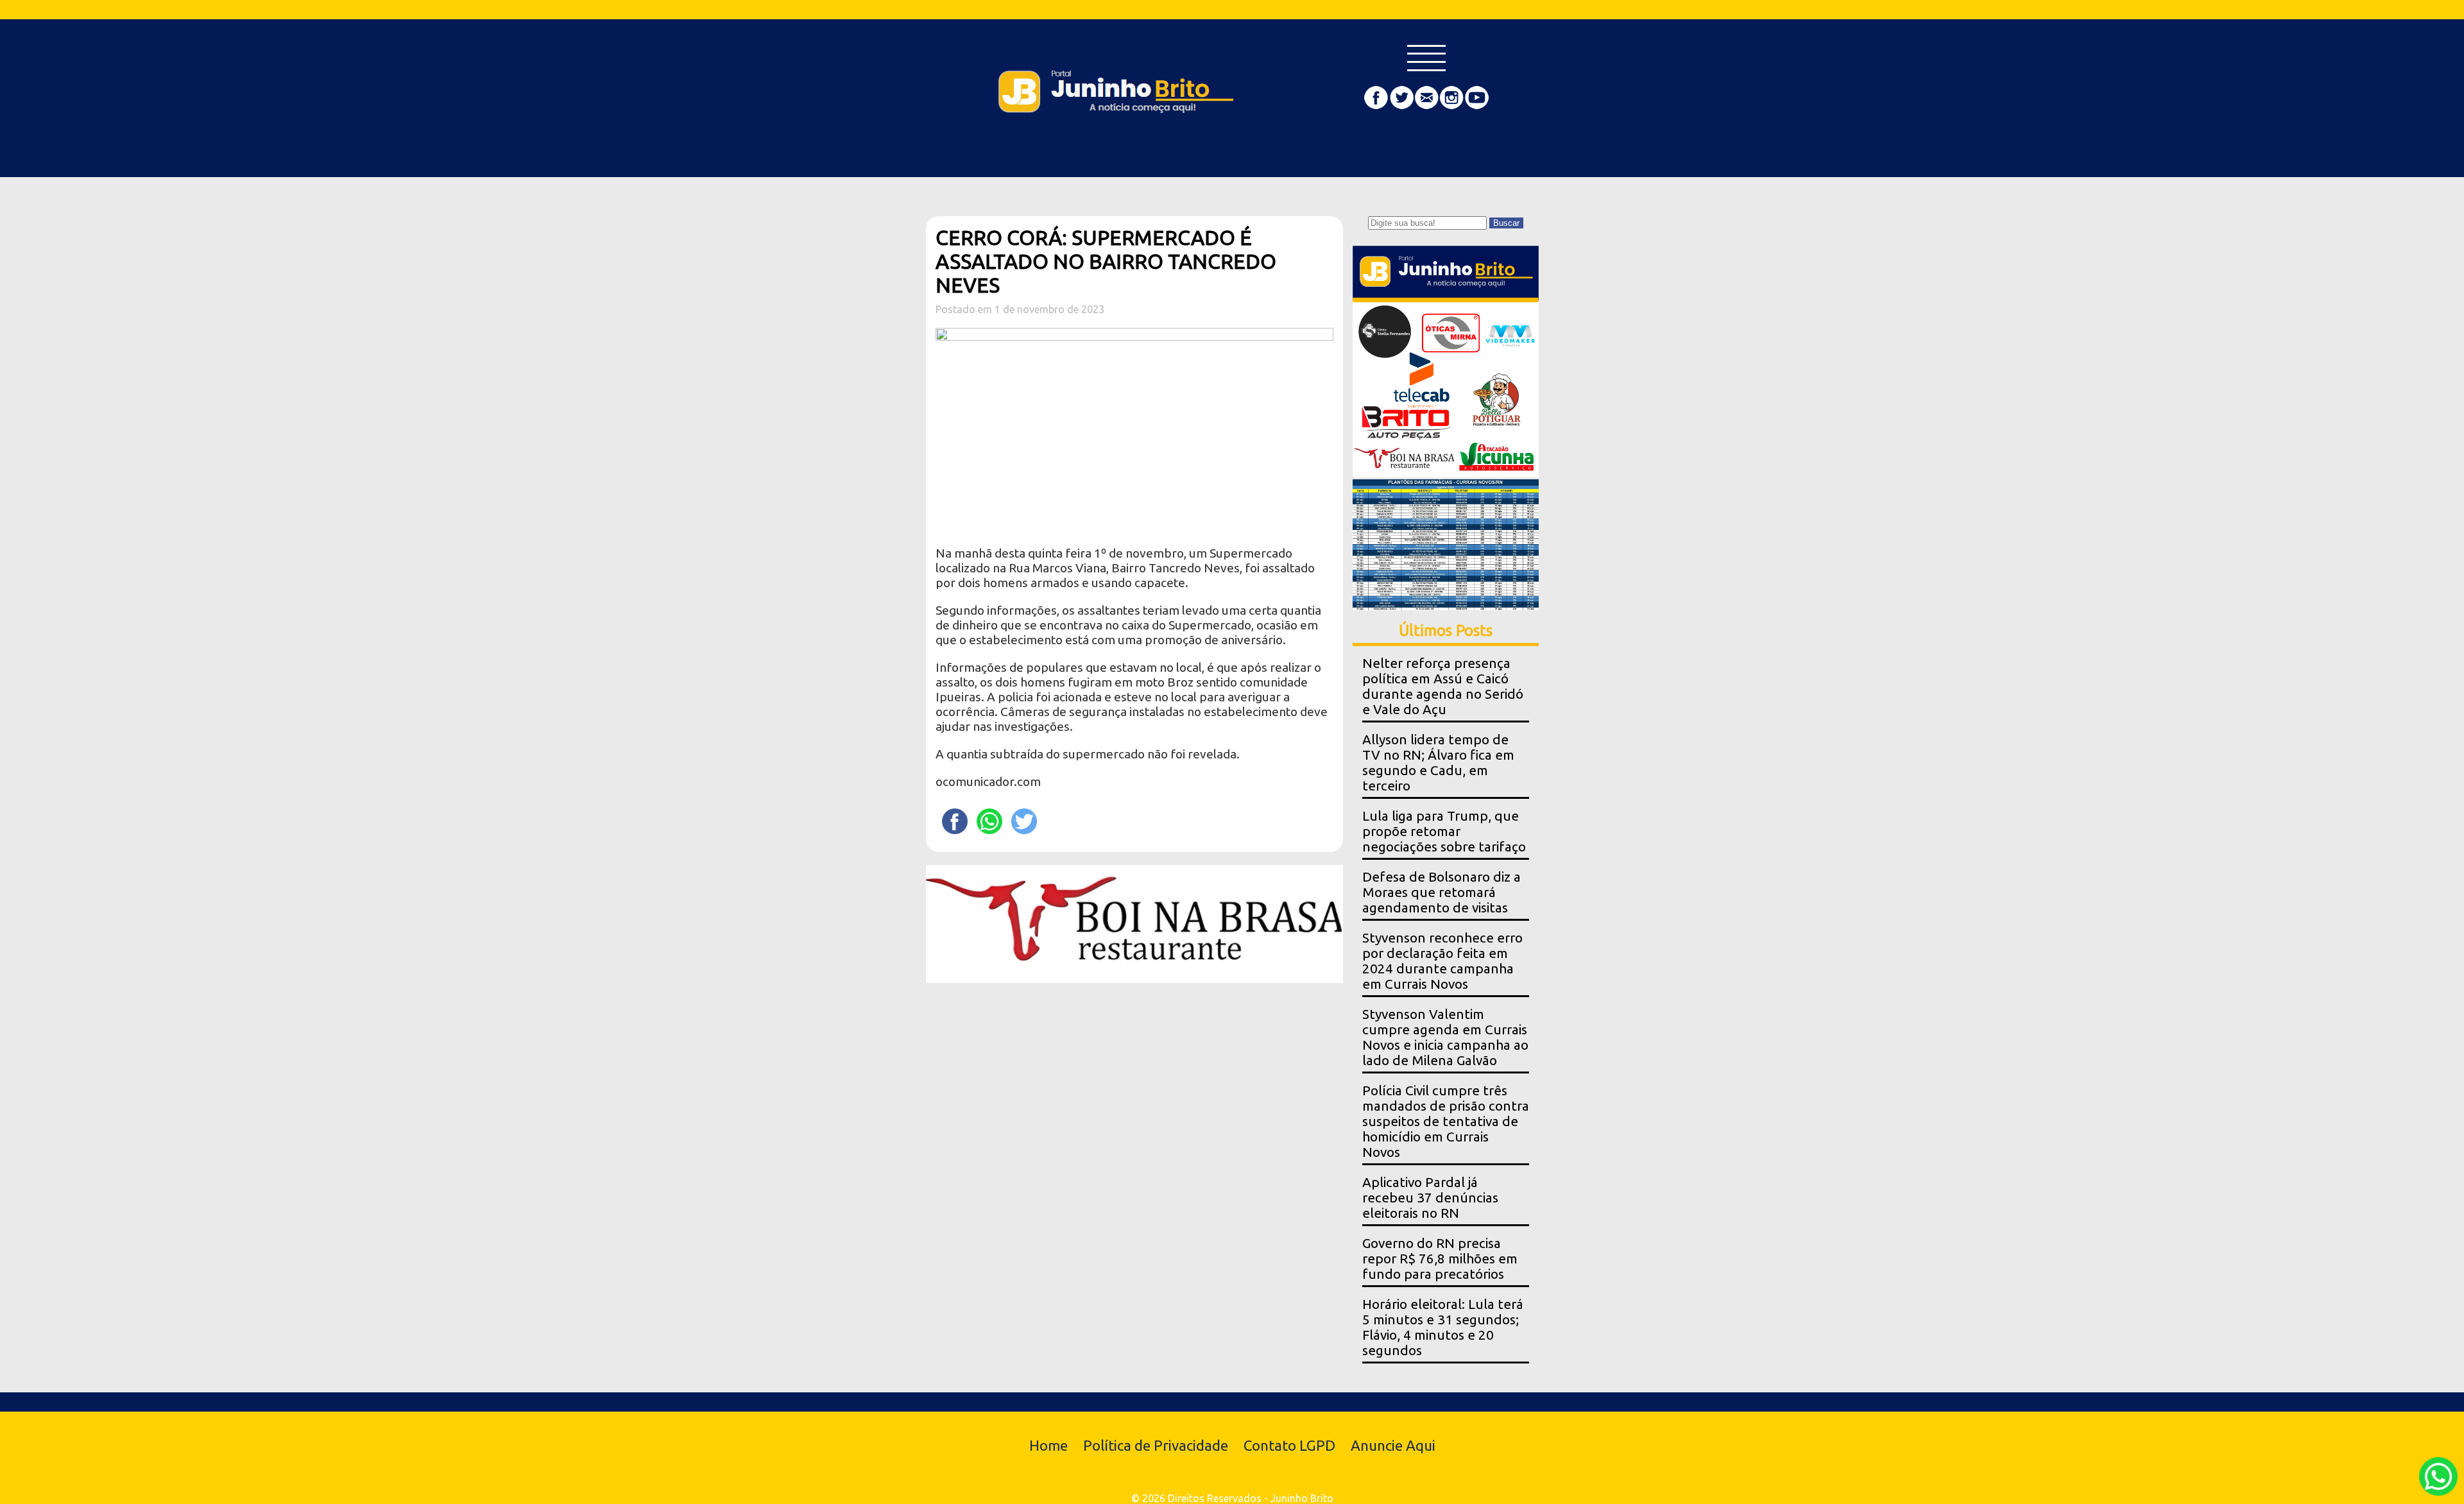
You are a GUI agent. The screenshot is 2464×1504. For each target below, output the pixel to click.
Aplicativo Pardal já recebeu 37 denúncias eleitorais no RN (1430, 1198)
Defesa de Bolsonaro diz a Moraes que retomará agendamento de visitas (1442, 892)
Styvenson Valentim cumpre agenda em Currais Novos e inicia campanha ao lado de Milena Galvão (1445, 1037)
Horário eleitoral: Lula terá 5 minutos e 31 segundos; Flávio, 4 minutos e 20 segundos (1443, 1327)
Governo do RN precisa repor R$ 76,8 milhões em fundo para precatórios (1440, 1259)
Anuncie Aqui (1393, 1445)
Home (1048, 1445)
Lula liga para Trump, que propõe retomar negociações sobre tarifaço (1444, 831)
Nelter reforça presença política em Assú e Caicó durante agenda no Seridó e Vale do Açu (1443, 686)
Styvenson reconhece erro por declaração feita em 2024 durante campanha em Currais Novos (1442, 961)
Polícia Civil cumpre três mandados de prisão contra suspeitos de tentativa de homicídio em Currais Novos (1446, 1121)
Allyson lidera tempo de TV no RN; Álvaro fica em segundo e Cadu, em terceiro (1438, 763)
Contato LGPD (1289, 1445)
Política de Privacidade (1156, 1445)
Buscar (1506, 223)
